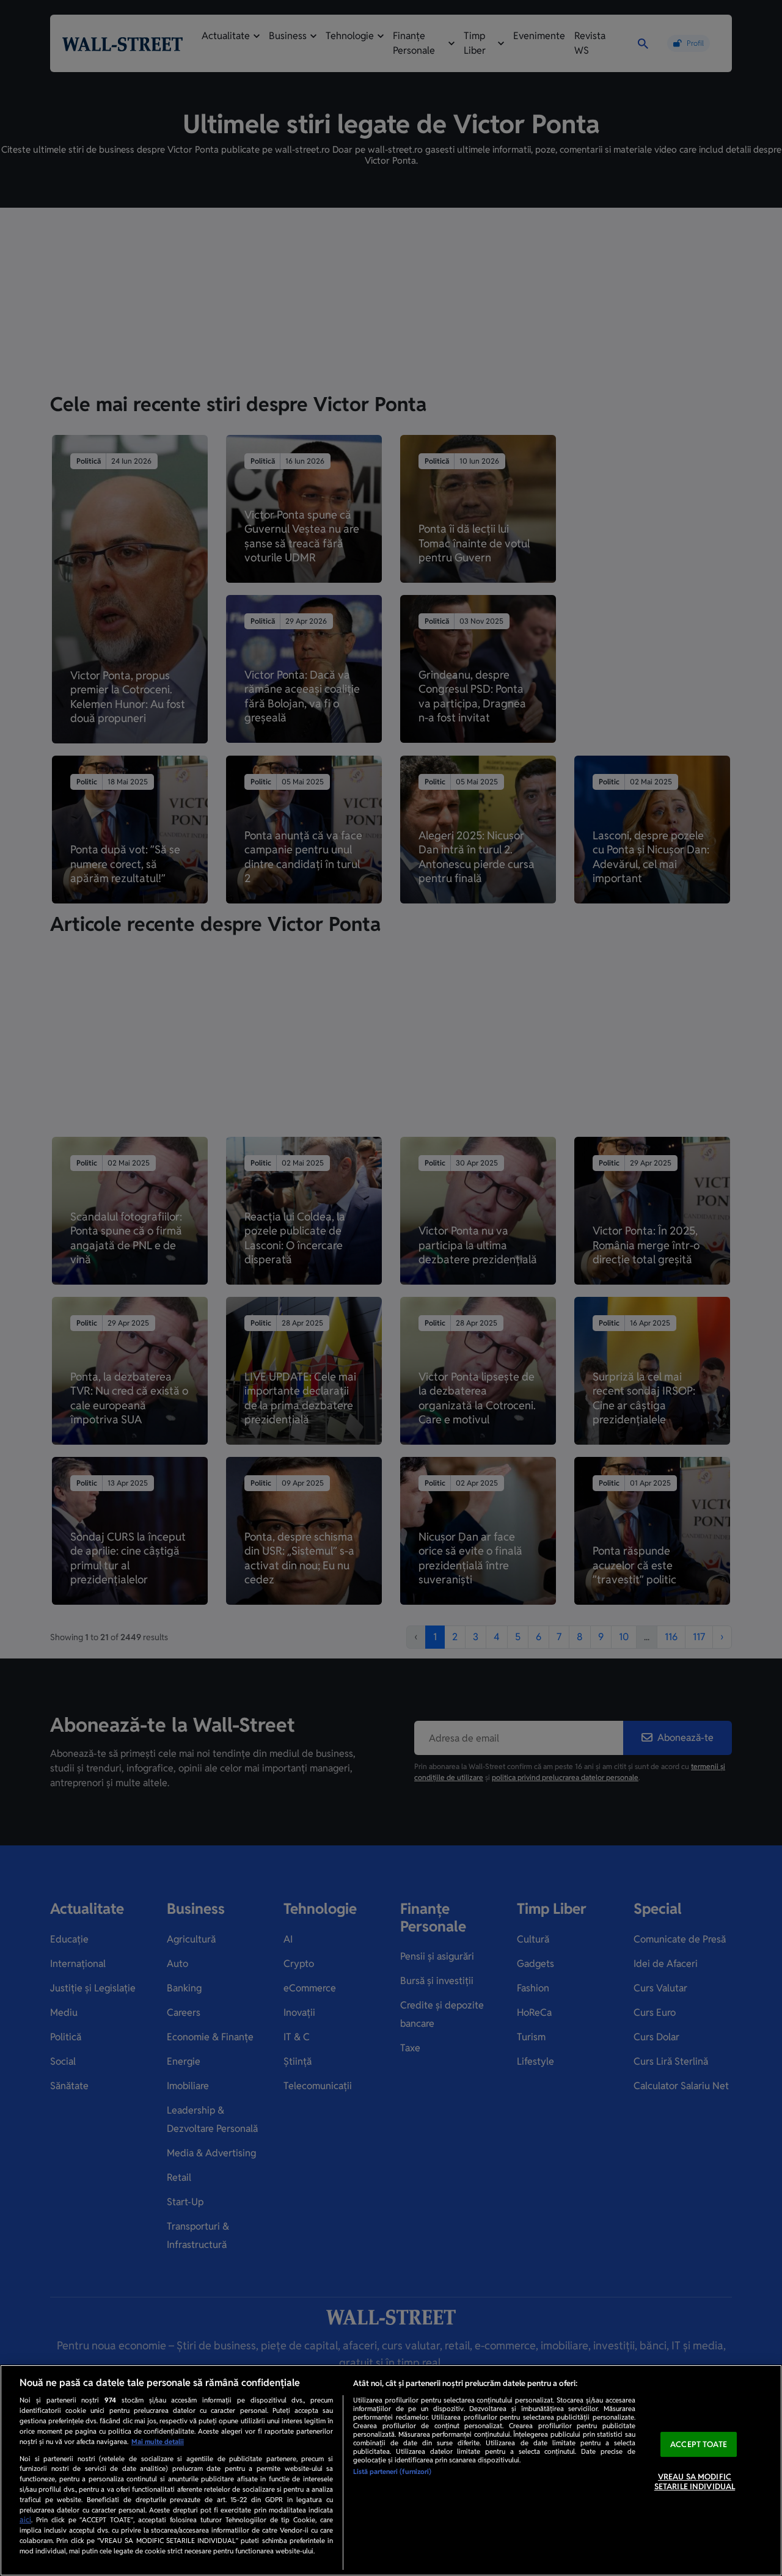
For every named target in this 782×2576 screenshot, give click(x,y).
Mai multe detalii (158, 2442)
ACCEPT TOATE (699, 2444)
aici (25, 2520)
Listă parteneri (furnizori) (392, 2472)
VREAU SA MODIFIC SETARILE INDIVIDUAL (695, 2482)
